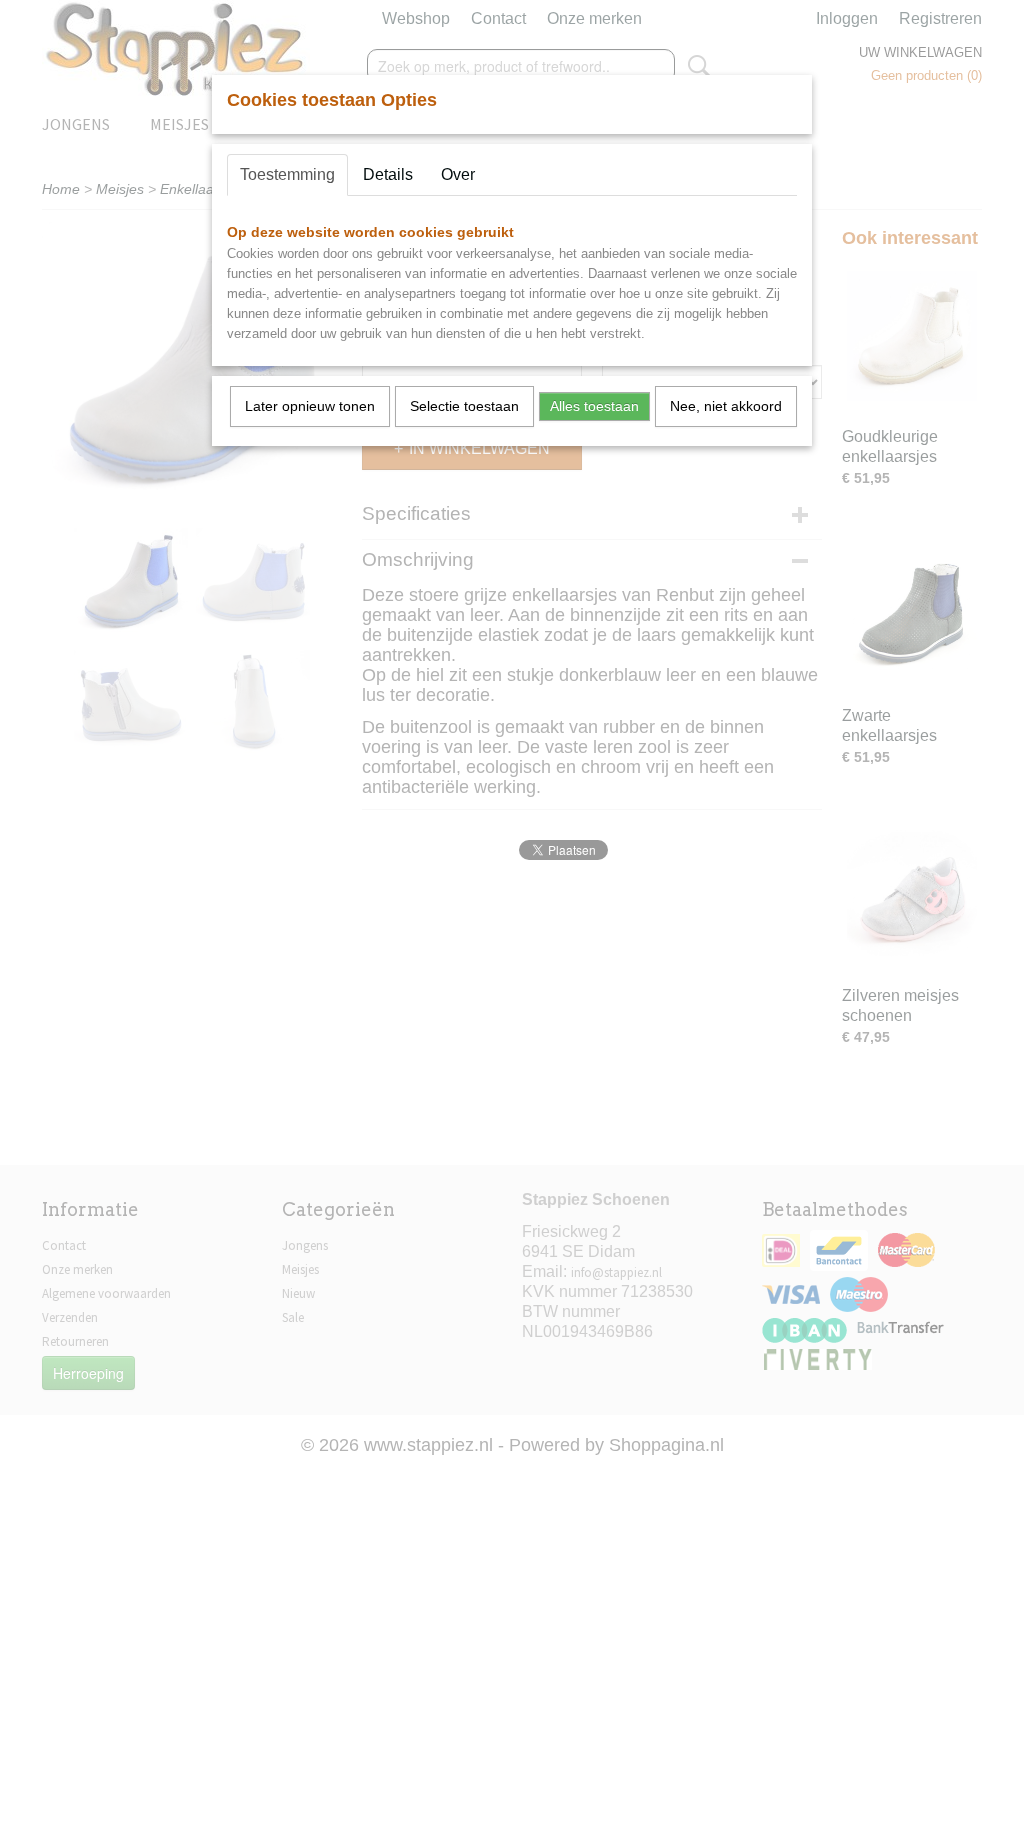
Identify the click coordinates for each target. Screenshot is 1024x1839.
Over (458, 174)
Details (388, 174)
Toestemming (287, 174)
